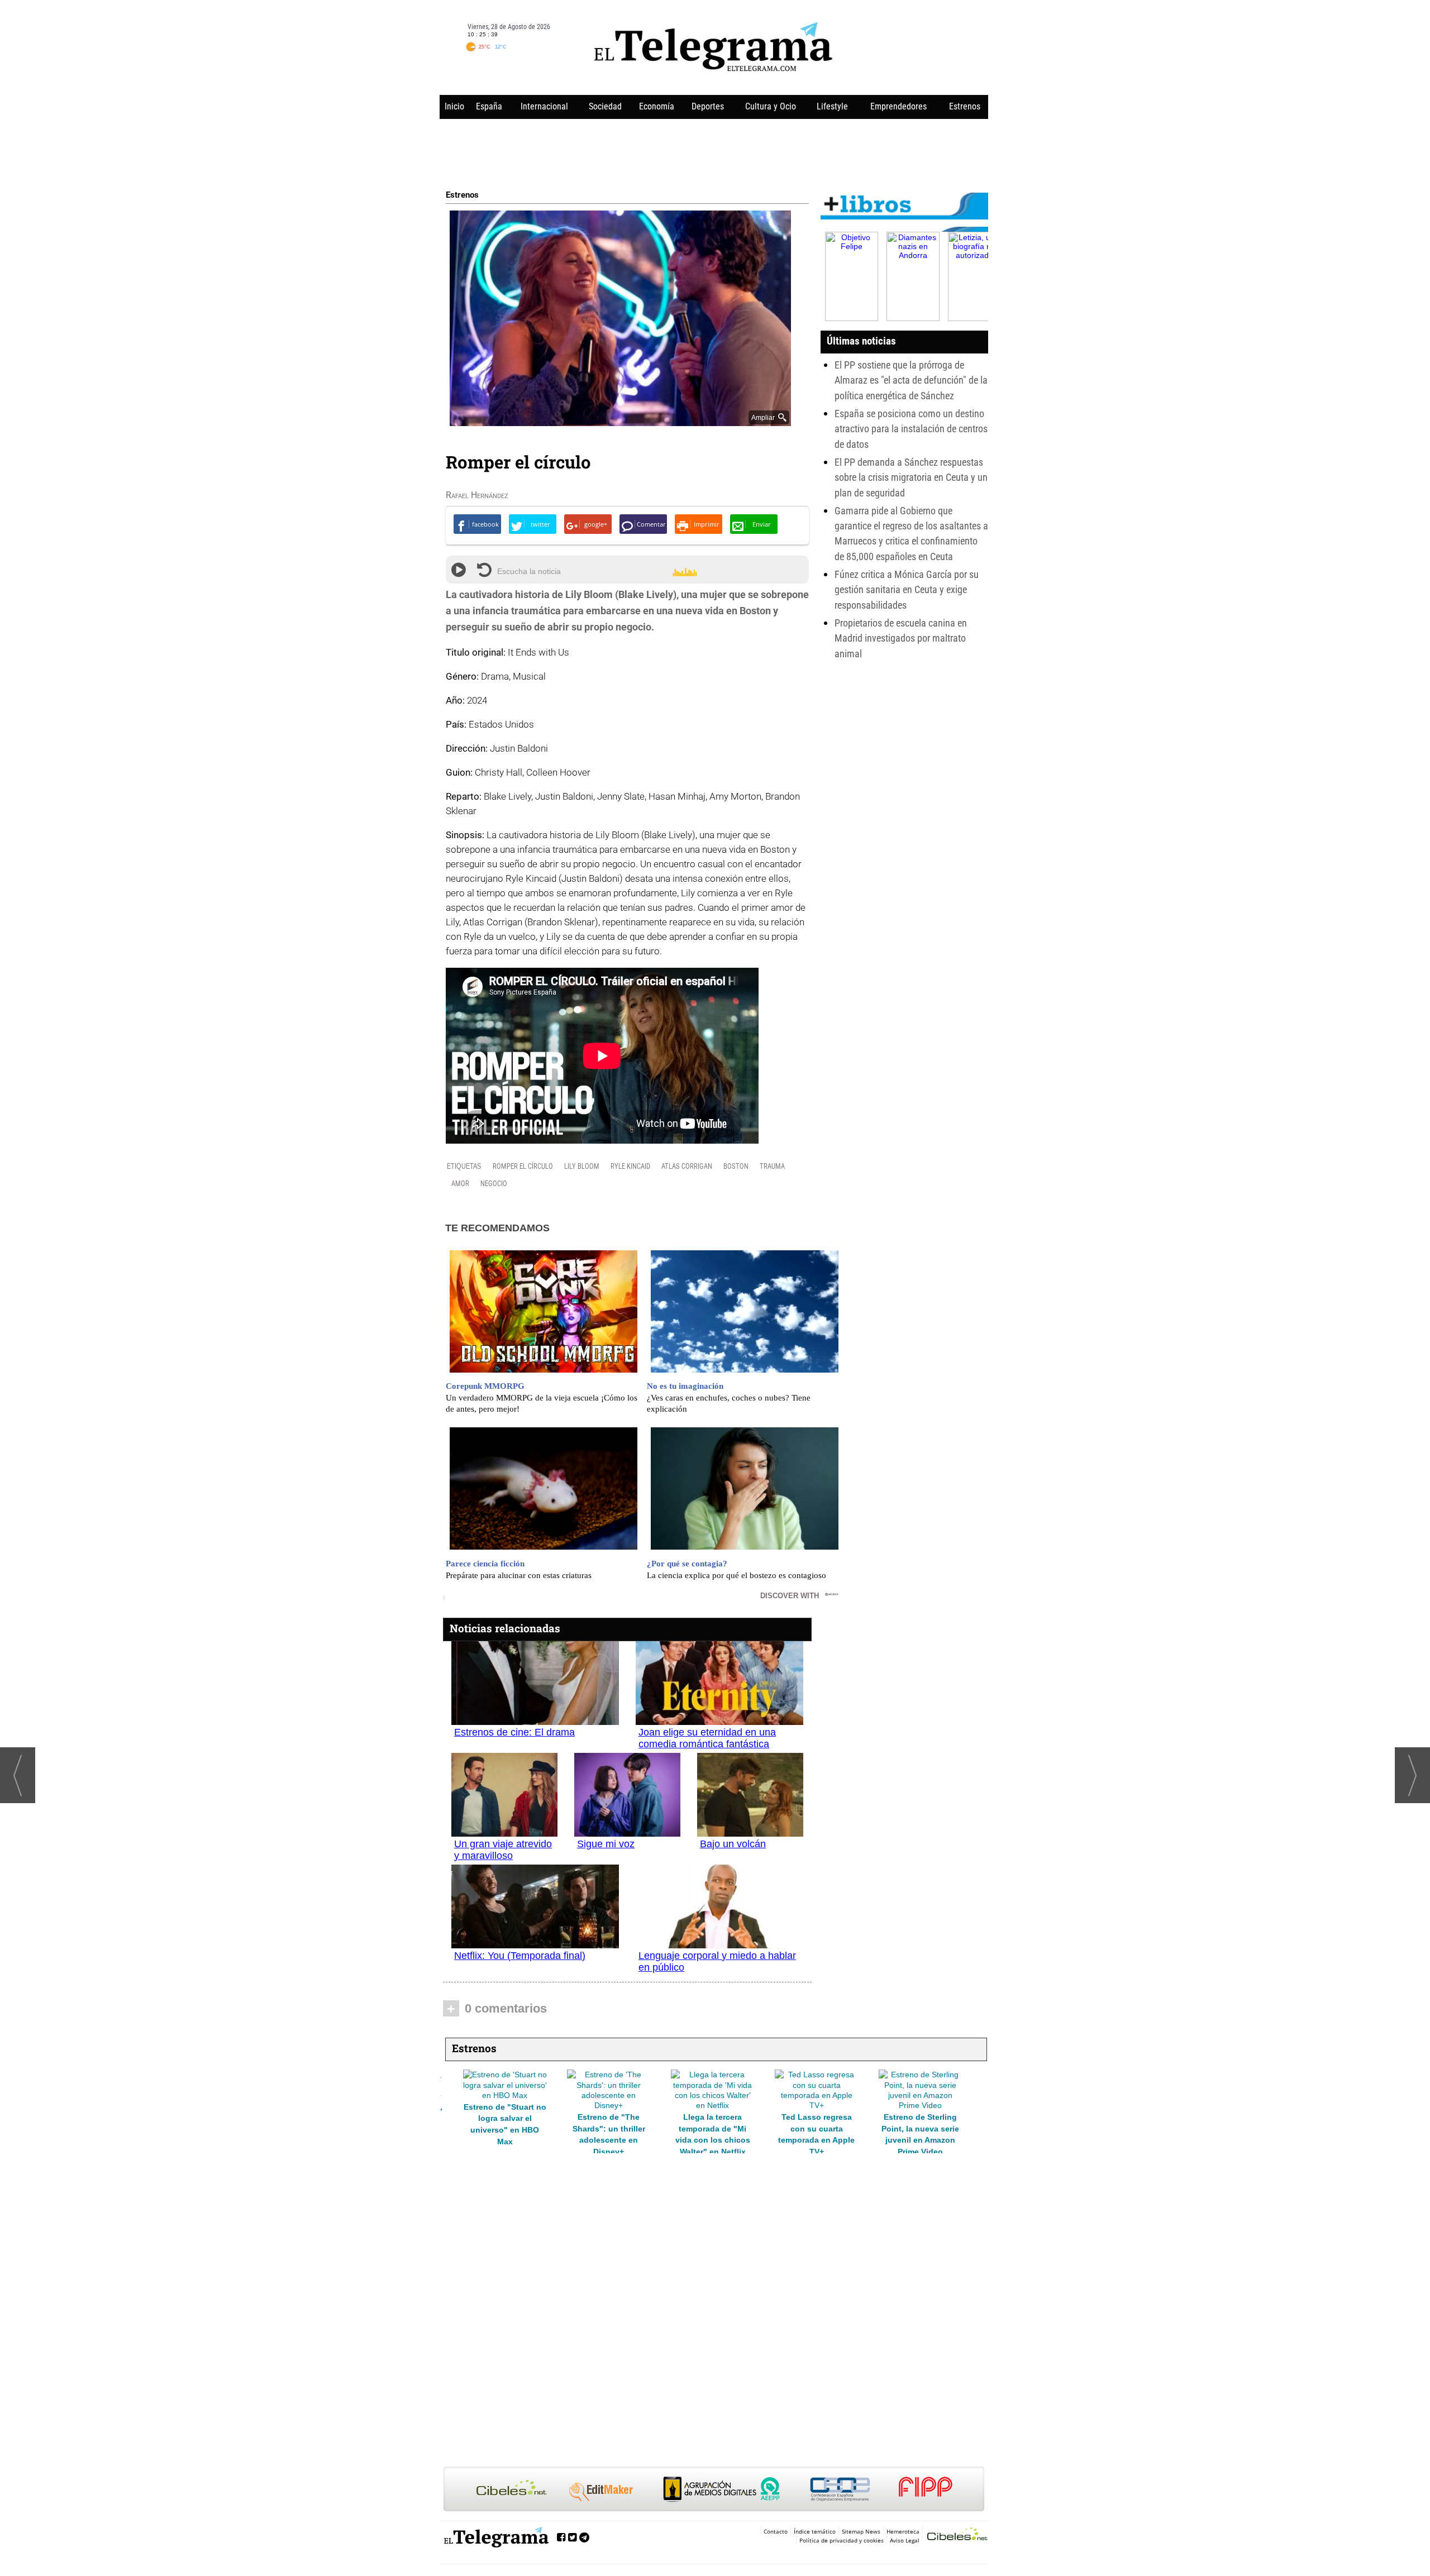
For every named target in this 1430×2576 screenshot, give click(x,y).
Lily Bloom (582, 1166)
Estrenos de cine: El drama (514, 1732)
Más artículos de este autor (495, 498)
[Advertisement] (714, 152)
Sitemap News (861, 2531)
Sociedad (605, 106)
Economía (657, 106)
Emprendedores (898, 106)
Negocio (494, 1184)
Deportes (708, 106)
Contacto (776, 2531)
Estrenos (965, 106)
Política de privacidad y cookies (842, 2540)
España (489, 106)
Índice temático (815, 2531)
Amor (460, 1184)
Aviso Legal (905, 2540)
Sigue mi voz (606, 1844)
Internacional (544, 106)
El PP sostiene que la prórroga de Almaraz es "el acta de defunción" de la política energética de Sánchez (911, 380)
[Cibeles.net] (714, 2490)
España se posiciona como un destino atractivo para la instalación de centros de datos (911, 429)
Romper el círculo (523, 1166)
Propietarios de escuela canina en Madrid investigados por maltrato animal (901, 638)
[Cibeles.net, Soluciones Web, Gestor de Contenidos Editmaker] (957, 2536)
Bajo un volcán (733, 1844)
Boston (736, 1166)
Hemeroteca (903, 2531)
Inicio (454, 106)
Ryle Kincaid (630, 1166)
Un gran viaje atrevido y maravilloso (503, 1850)
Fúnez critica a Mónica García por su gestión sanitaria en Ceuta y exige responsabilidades (907, 590)
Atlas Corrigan (687, 1166)
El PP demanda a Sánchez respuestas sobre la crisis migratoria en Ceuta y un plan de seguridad (911, 477)
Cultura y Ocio (771, 106)
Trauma (772, 1166)
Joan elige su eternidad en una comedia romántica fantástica (707, 1738)
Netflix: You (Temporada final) (520, 1956)
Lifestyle (832, 106)
